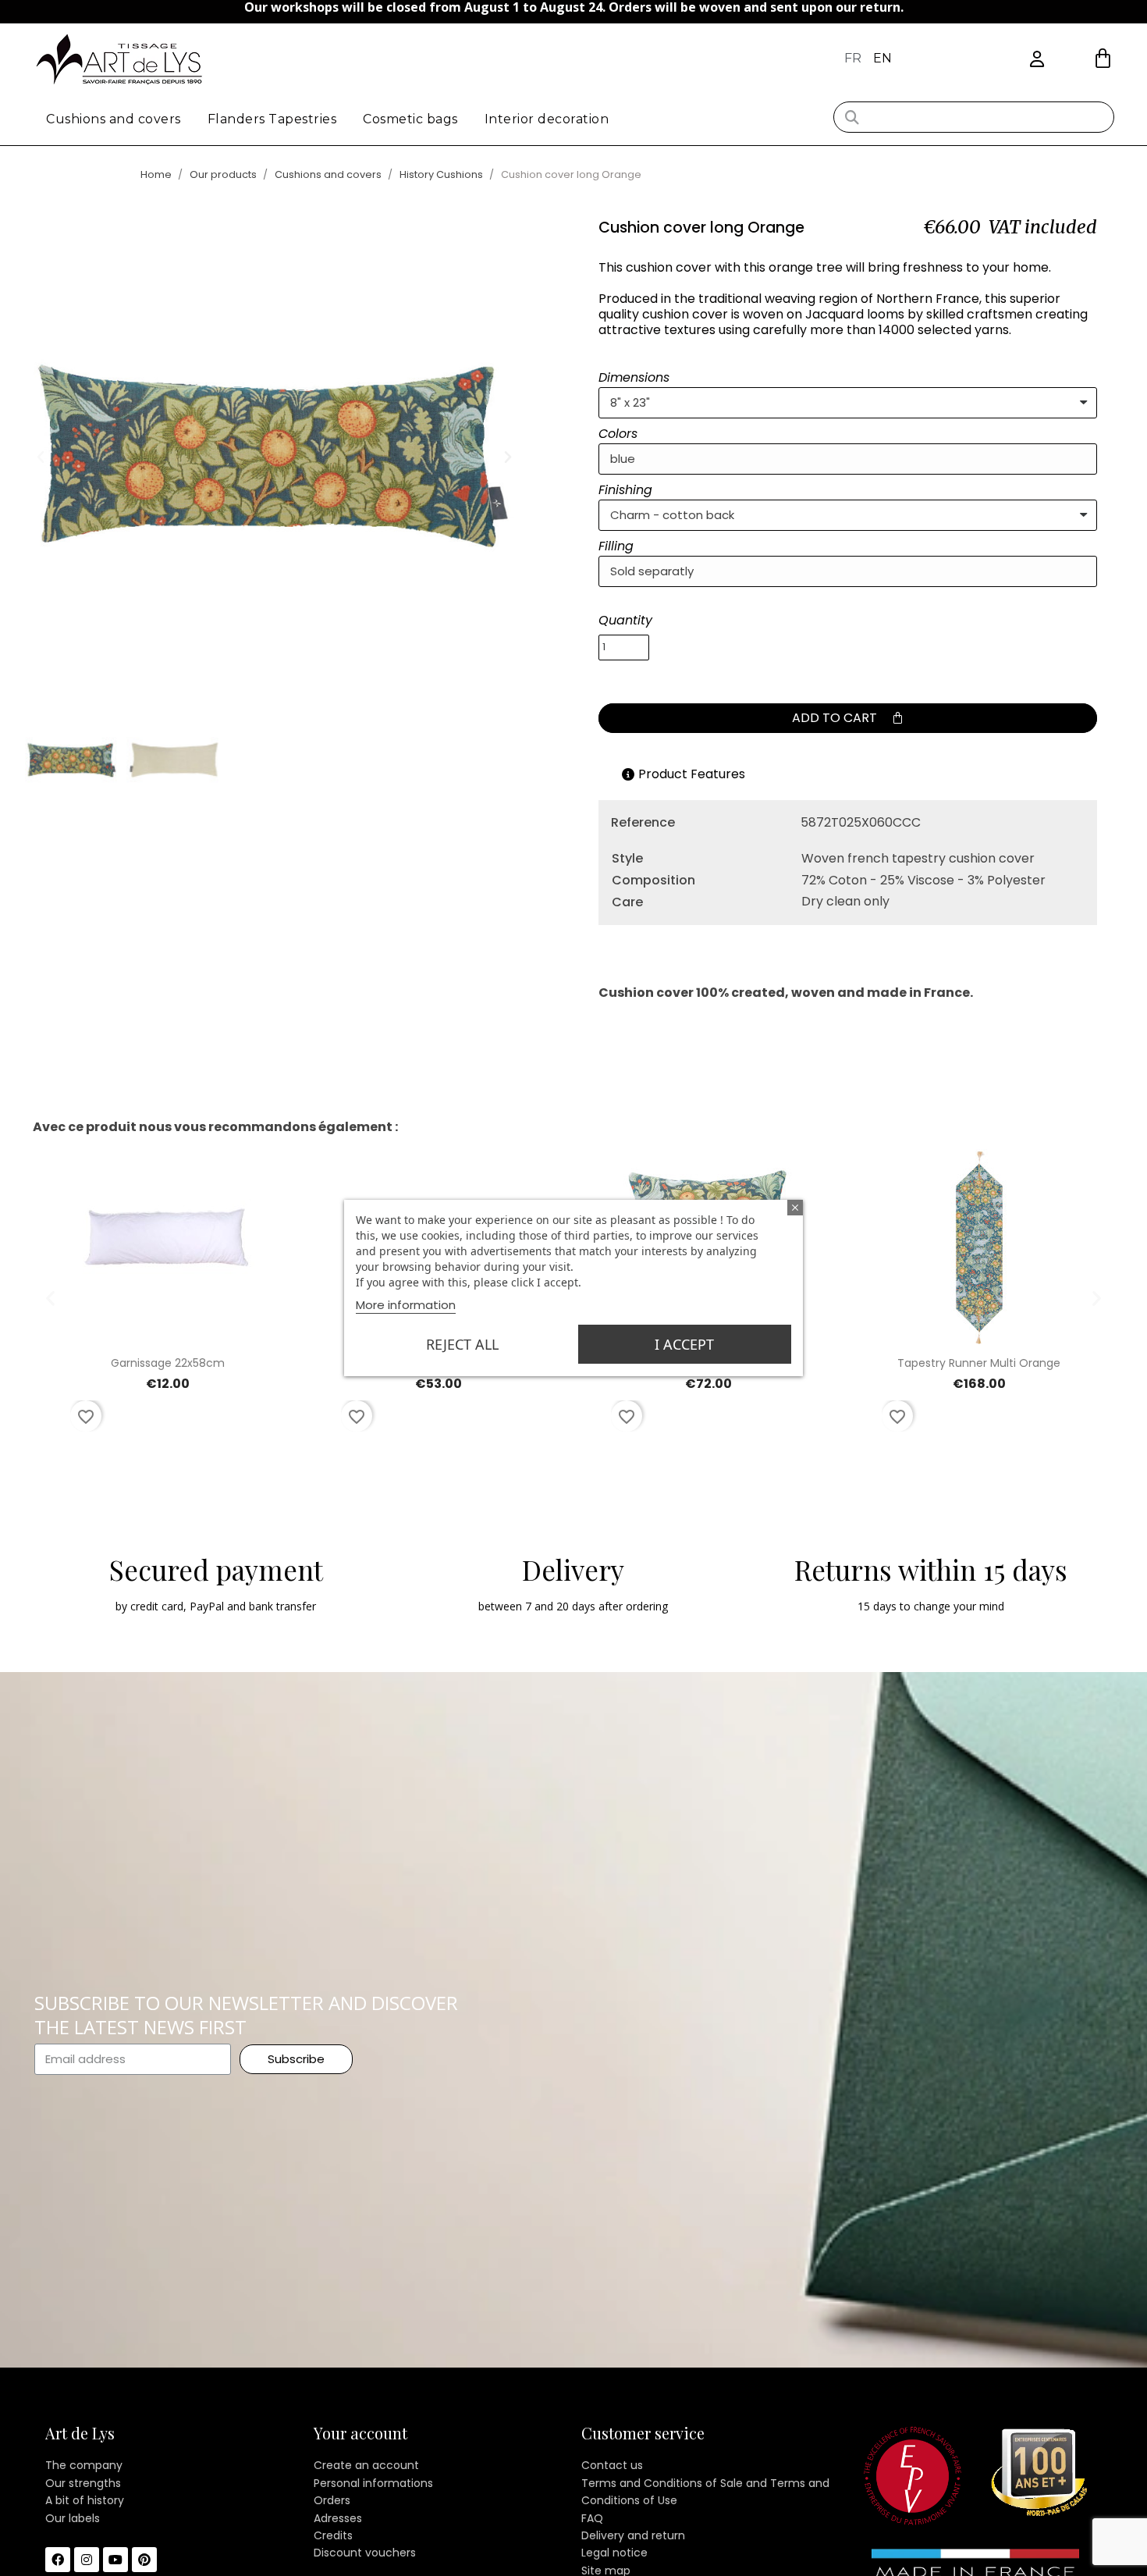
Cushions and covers (114, 119)
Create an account (366, 2465)
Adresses (338, 2518)
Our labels (73, 2518)
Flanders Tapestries (272, 119)
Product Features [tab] (692, 774)
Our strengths (83, 2483)
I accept (684, 1344)
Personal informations (373, 2483)
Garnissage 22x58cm (168, 1363)
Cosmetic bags (410, 119)
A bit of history (85, 2500)
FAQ (592, 2518)
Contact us (612, 2465)
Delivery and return (633, 2535)
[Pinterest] (144, 2560)
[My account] (1037, 60)
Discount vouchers (365, 2553)
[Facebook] (58, 2560)
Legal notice (614, 2553)
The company (84, 2465)
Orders (332, 2500)
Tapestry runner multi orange (979, 1363)
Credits (333, 2535)
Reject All (462, 1344)
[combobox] (974, 117)
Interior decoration (547, 119)
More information (406, 1305)
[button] (1103, 58)
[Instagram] (87, 2560)
